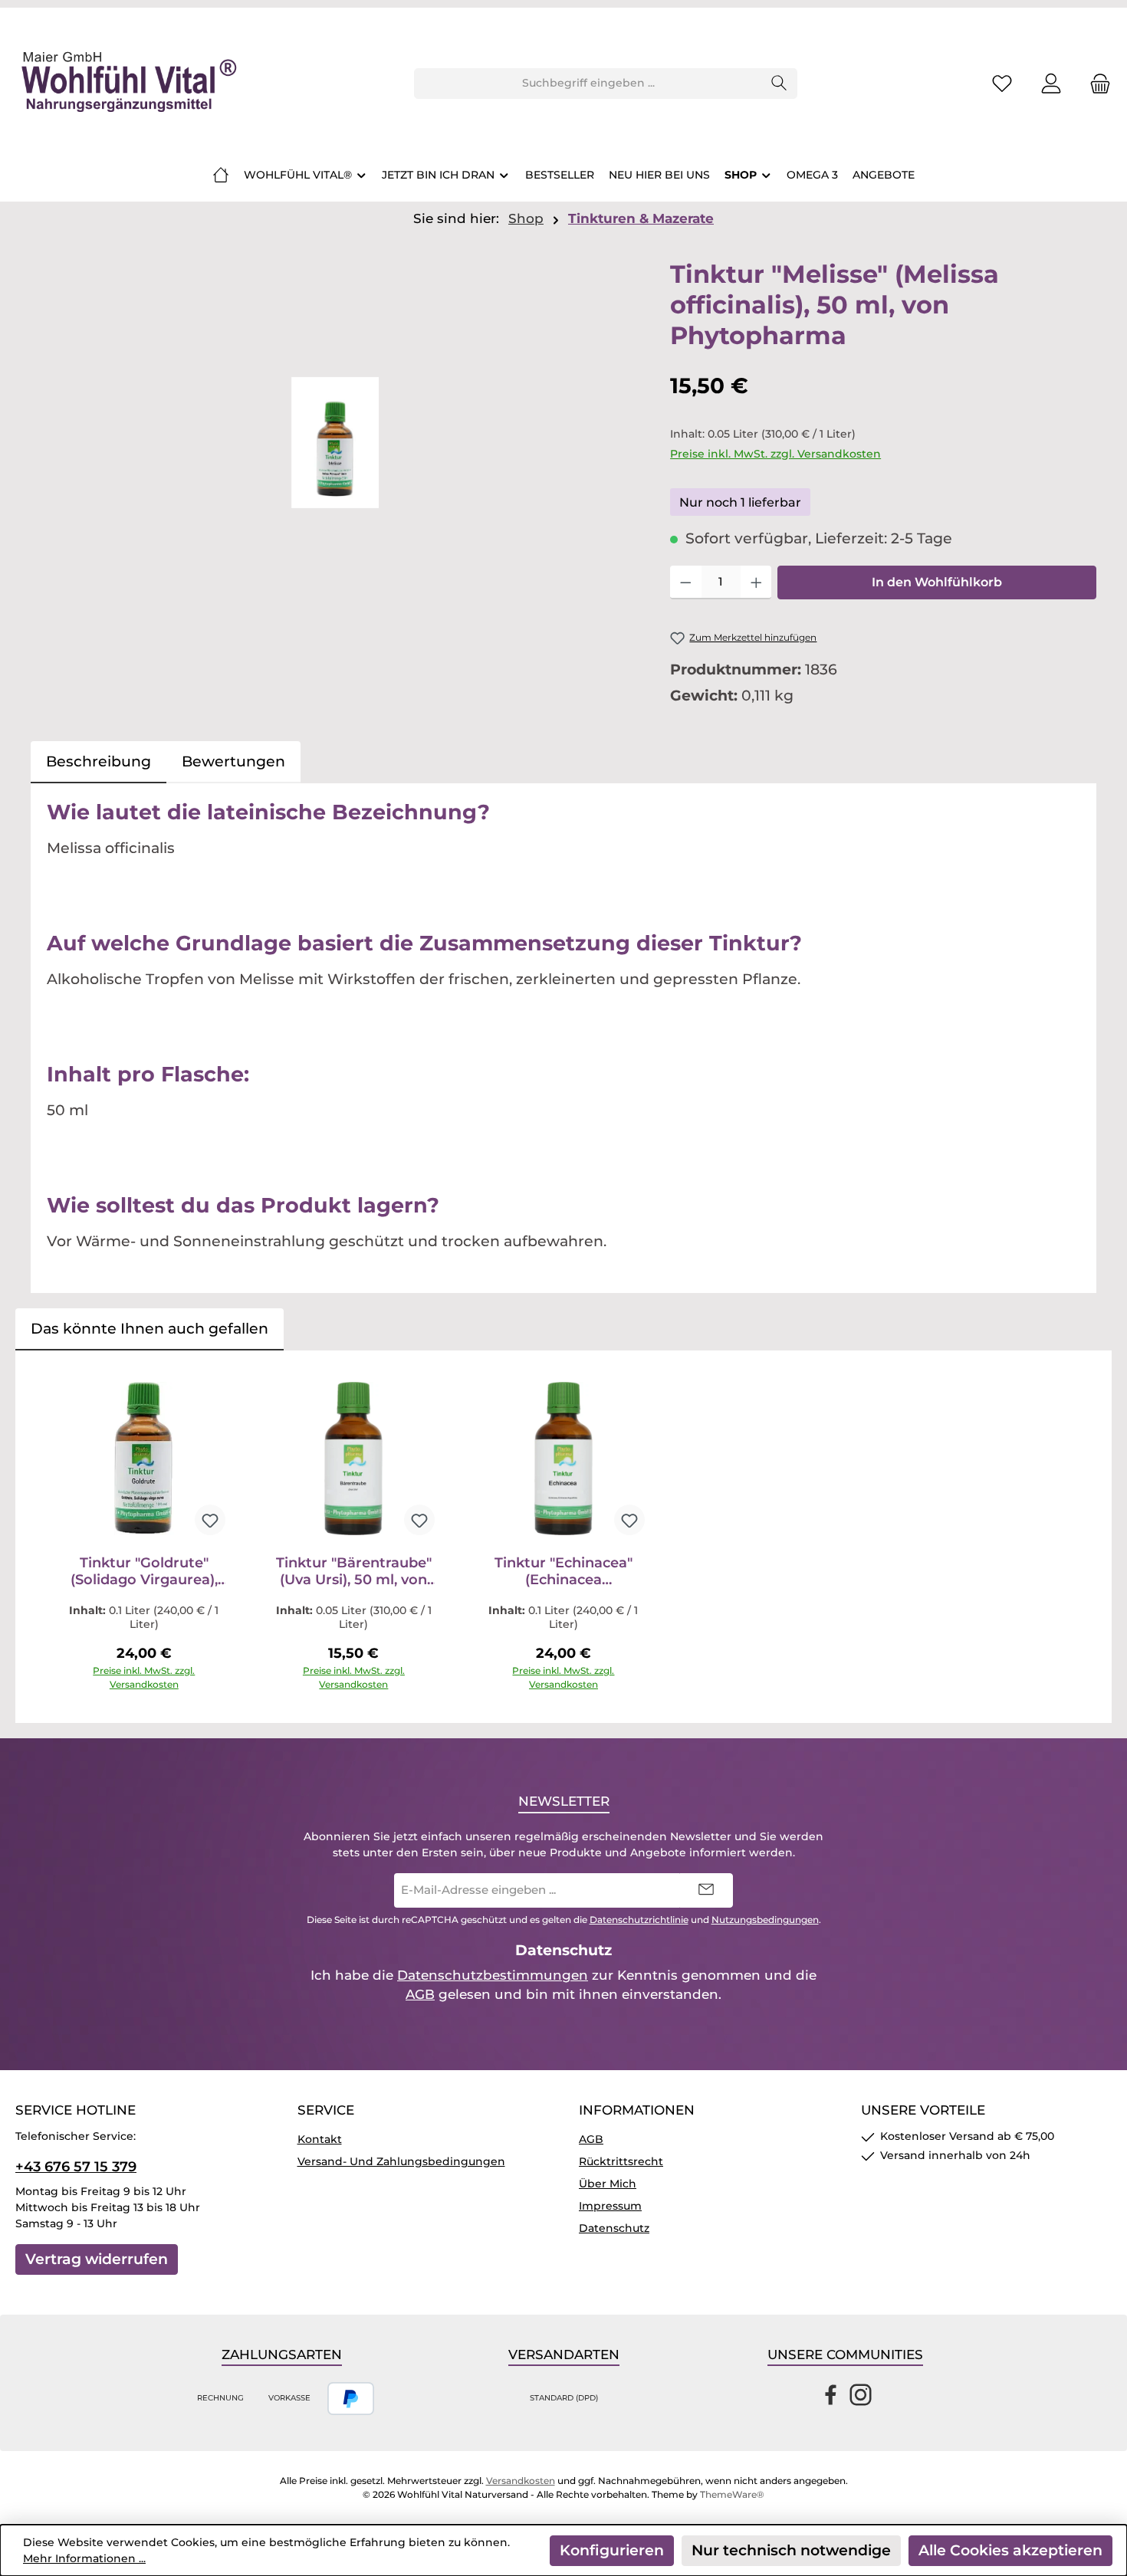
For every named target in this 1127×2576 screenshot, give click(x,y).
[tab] (99, 762)
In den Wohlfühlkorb (937, 582)
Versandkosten (521, 2481)
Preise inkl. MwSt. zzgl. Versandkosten (775, 454)
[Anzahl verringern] (686, 582)
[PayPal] (351, 2399)
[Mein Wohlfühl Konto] (1051, 83)
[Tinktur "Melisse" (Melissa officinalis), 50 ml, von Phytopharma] (335, 443)
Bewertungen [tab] (233, 761)
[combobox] (588, 84)
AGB (420, 1994)
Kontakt (320, 2139)
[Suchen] (779, 84)
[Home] (221, 175)
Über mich (608, 2184)
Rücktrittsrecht (621, 2161)
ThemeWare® (732, 2494)
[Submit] (706, 1890)
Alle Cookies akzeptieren (1010, 2550)
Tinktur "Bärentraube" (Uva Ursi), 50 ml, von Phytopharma (354, 1571)
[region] (335, 443)
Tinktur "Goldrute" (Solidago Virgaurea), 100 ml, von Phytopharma (144, 1571)
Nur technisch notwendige (791, 2550)
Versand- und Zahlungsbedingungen (401, 2161)
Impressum (610, 2206)
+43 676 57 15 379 (76, 2167)
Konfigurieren (612, 2550)
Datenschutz (614, 2228)
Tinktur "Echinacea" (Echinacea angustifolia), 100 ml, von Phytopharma (563, 1571)
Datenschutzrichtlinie (639, 1920)
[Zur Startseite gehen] (127, 84)
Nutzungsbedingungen (765, 1920)
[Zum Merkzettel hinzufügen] (210, 1520)
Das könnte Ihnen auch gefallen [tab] (149, 1329)
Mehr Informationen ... (84, 2558)
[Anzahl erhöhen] (756, 582)
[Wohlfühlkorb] (1096, 83)
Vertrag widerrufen (97, 2259)
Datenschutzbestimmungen (493, 1975)
